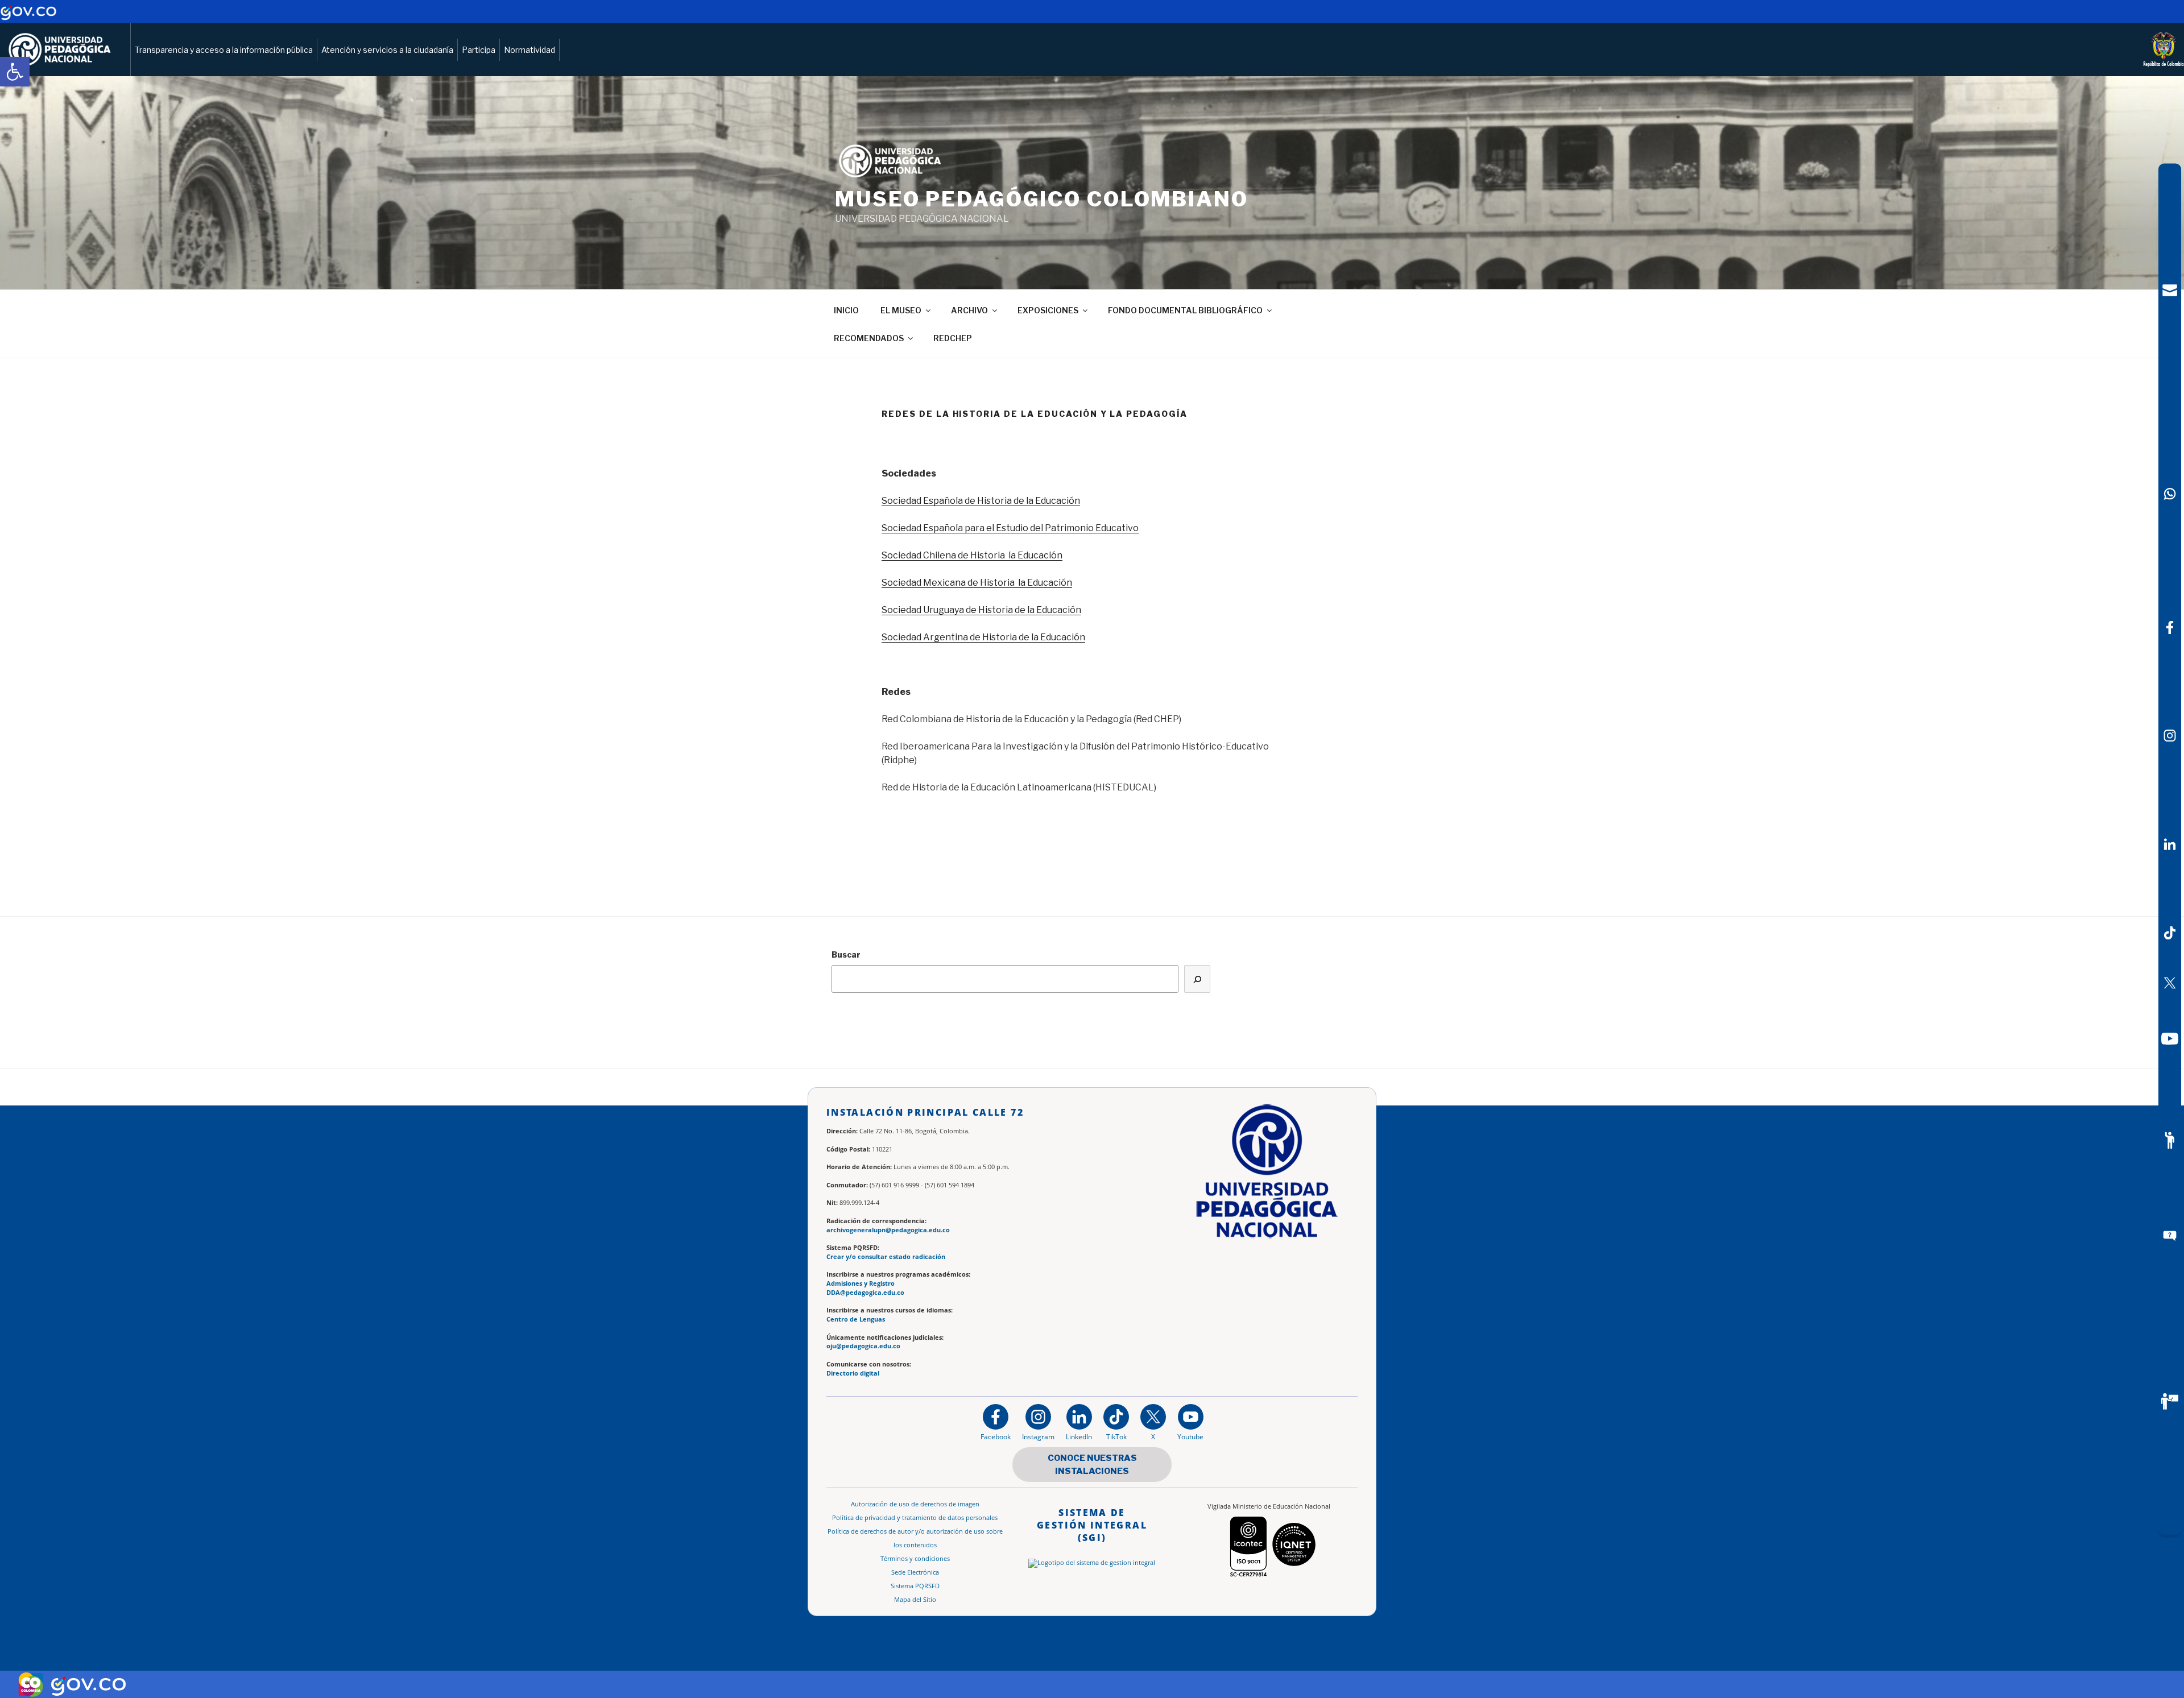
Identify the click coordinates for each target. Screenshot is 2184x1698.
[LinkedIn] (2170, 844)
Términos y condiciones (915, 1559)
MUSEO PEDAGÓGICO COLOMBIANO (1042, 199)
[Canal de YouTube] (2170, 1039)
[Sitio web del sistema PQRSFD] (2170, 1236)
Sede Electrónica (915, 1572)
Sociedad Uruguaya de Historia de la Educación (981, 610)
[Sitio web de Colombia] (31, 1684)
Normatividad (530, 50)
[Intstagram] (2170, 736)
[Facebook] (2170, 628)
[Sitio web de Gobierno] (28, 17)
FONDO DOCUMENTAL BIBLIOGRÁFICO (1185, 310)
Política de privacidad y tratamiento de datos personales (915, 1518)
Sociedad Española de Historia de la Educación (981, 501)
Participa (479, 50)
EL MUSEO (901, 310)
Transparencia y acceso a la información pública (224, 50)
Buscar (846, 954)
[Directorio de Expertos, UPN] (2170, 1402)
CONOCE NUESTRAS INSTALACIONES (1092, 1465)
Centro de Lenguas (856, 1319)
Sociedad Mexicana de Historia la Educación (977, 583)
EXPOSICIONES (1048, 310)
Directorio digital (853, 1373)
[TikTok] (2170, 933)
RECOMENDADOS (869, 338)
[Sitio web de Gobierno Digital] (88, 1685)
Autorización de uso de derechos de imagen (915, 1504)
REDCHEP (953, 338)
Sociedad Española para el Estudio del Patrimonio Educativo (1010, 528)
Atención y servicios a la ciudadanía (387, 50)
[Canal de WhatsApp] (2170, 494)
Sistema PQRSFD (915, 1586)
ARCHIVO (969, 310)
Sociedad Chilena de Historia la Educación (972, 555)
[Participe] (2170, 1141)
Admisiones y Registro (861, 1283)
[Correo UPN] (2170, 290)
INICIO (846, 310)
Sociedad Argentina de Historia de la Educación (983, 637)
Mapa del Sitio (915, 1600)
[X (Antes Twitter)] (2170, 983)
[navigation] (2170, 849)
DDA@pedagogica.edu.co (865, 1293)
